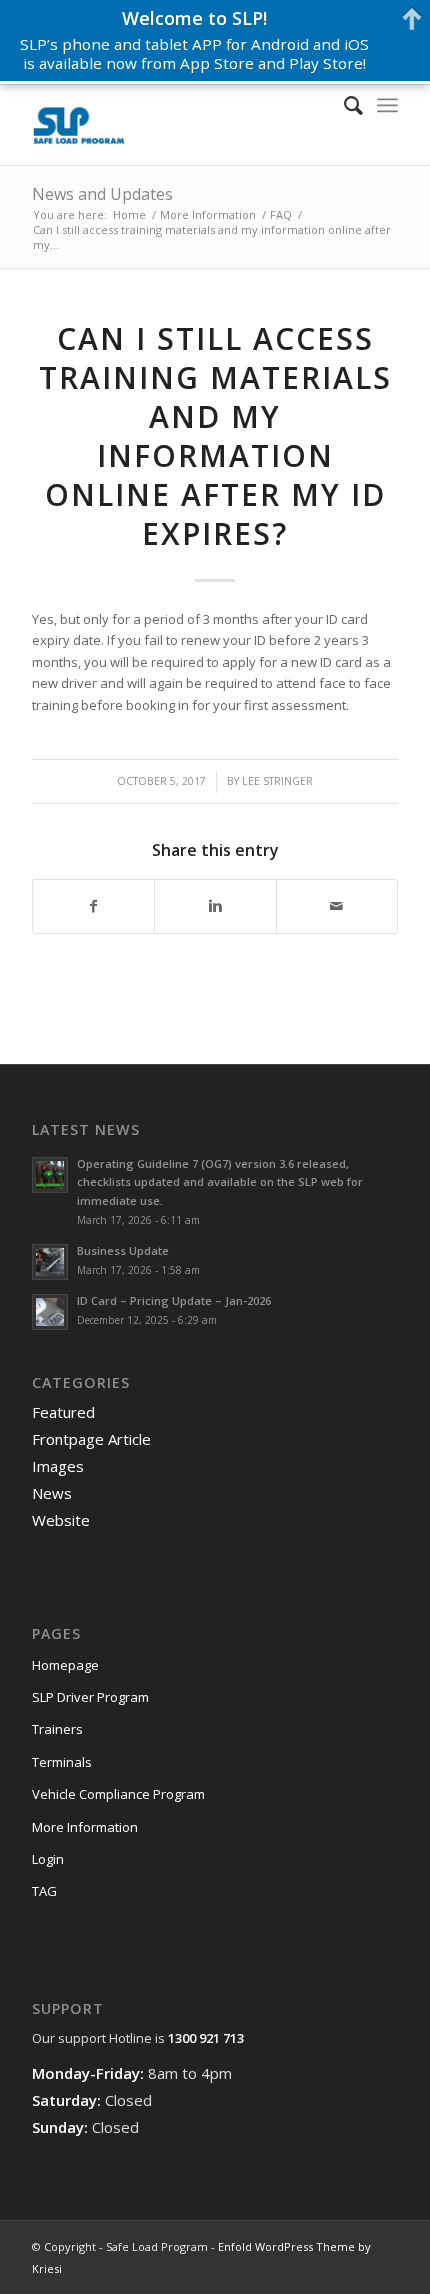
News (52, 1493)
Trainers (57, 1729)
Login (48, 1859)
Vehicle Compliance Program (118, 1794)
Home (129, 214)
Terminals (62, 1762)
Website (61, 1520)
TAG (44, 1891)
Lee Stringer (277, 781)
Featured (63, 1412)
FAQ (281, 214)
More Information (208, 214)
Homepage (65, 1665)
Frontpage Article (91, 1439)
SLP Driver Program (90, 1697)
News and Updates (102, 194)
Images (58, 1466)
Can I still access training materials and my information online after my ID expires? (215, 436)
